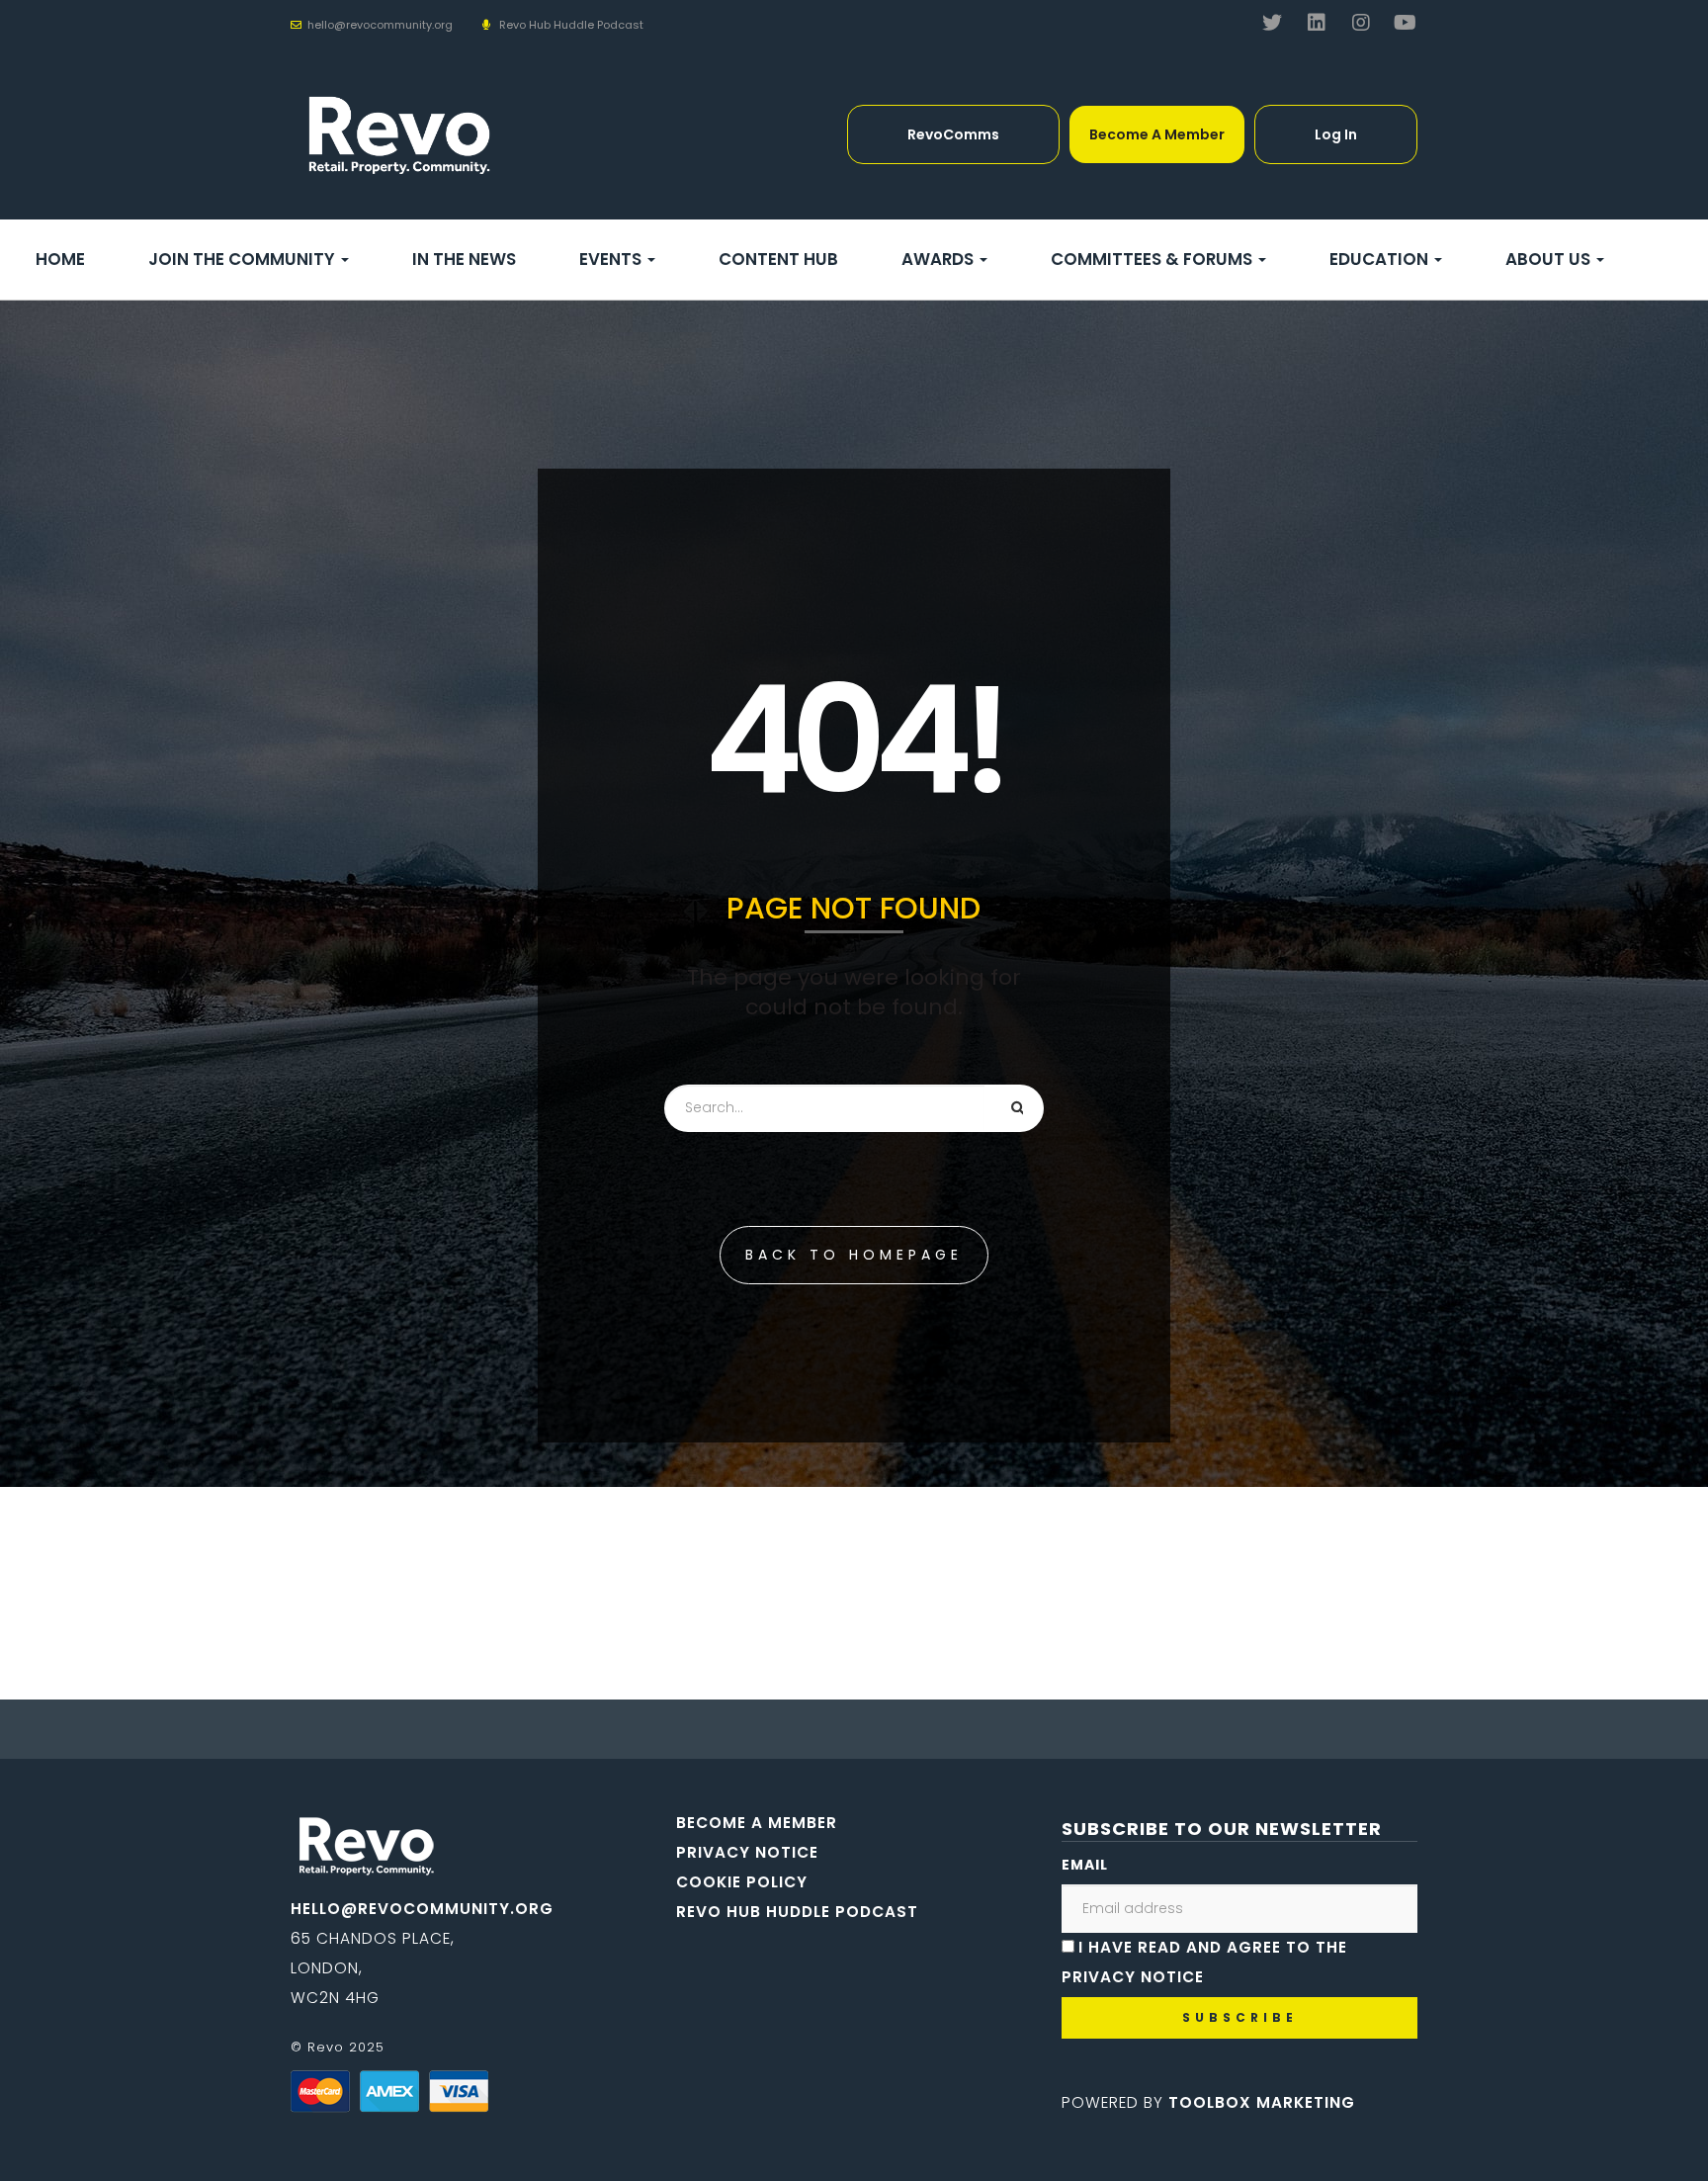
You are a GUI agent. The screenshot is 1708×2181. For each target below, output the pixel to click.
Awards (939, 259)
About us (1550, 259)
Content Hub (778, 259)
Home (60, 259)
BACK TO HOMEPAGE (854, 1255)
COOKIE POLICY (742, 1882)
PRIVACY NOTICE (747, 1852)
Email (1085, 1865)
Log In (1336, 134)
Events (612, 259)
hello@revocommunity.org (422, 1909)
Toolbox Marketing (1262, 2102)
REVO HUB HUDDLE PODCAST (797, 1912)
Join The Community (244, 259)
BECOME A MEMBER (757, 1823)
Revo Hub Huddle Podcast (571, 25)
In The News (464, 259)
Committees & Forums (1153, 259)
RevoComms (953, 134)
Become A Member (1157, 134)
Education (1381, 259)
